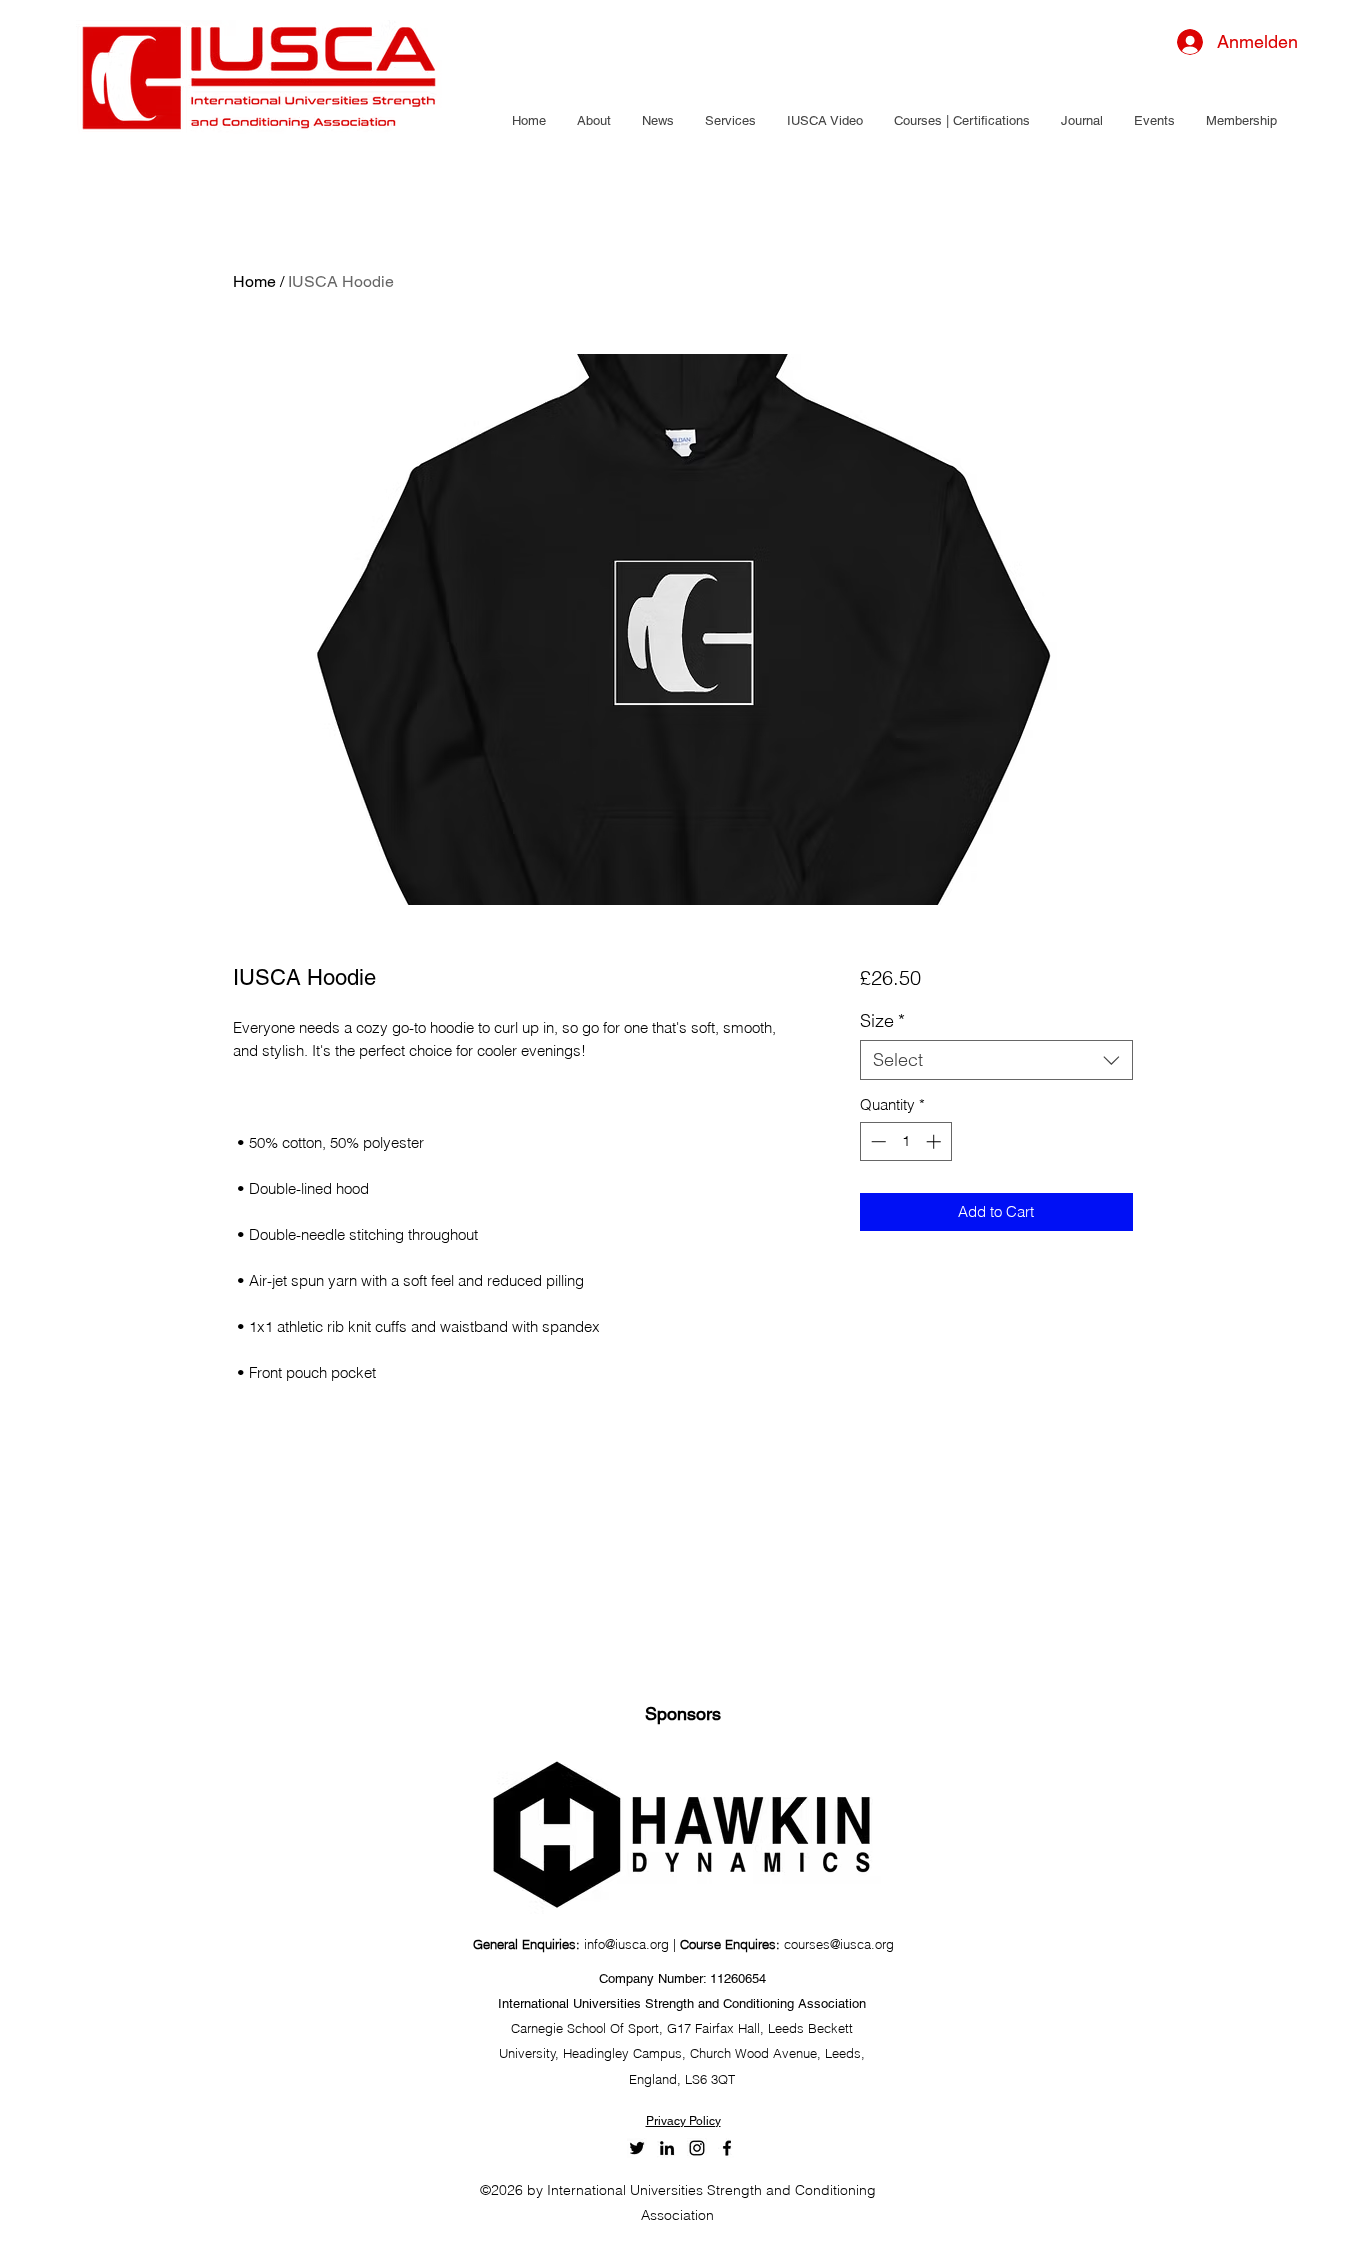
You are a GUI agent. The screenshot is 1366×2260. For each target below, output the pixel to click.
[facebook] (727, 2148)
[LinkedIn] (667, 2148)
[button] (593, 121)
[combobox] (996, 1060)
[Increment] (935, 1141)
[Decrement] (876, 1141)
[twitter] (637, 2148)
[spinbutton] (905, 1141)
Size (882, 1021)
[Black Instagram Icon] (697, 2148)
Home (254, 281)
